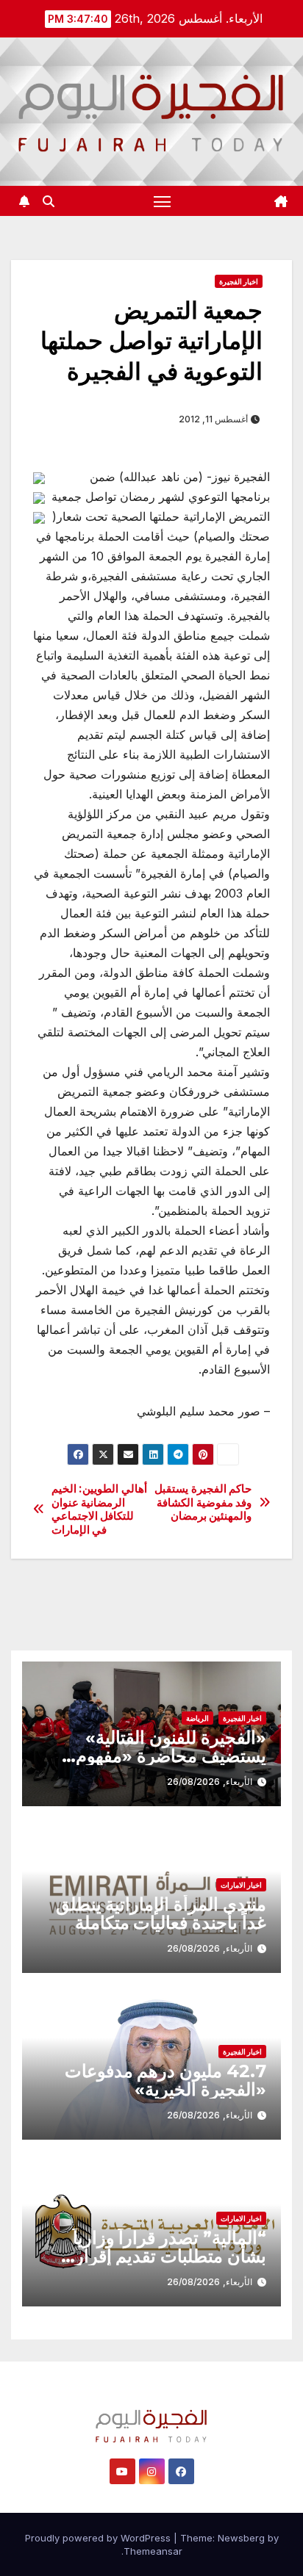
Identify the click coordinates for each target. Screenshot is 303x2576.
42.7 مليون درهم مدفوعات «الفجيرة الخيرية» (165, 2080)
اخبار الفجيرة (239, 281)
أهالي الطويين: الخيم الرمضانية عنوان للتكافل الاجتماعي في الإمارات (99, 1509)
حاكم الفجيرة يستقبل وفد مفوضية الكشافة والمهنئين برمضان (203, 1502)
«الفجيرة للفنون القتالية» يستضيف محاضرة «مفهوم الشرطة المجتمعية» (171, 1756)
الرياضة (197, 1718)
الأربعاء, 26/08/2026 (210, 1782)
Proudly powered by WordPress (99, 2538)
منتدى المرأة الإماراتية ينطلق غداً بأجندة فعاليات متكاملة (161, 1913)
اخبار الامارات (241, 1885)
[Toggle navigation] (163, 201)
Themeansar (153, 2551)
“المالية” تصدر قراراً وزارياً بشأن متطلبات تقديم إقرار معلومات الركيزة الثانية (170, 2256)
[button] (49, 201)
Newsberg (241, 2538)
